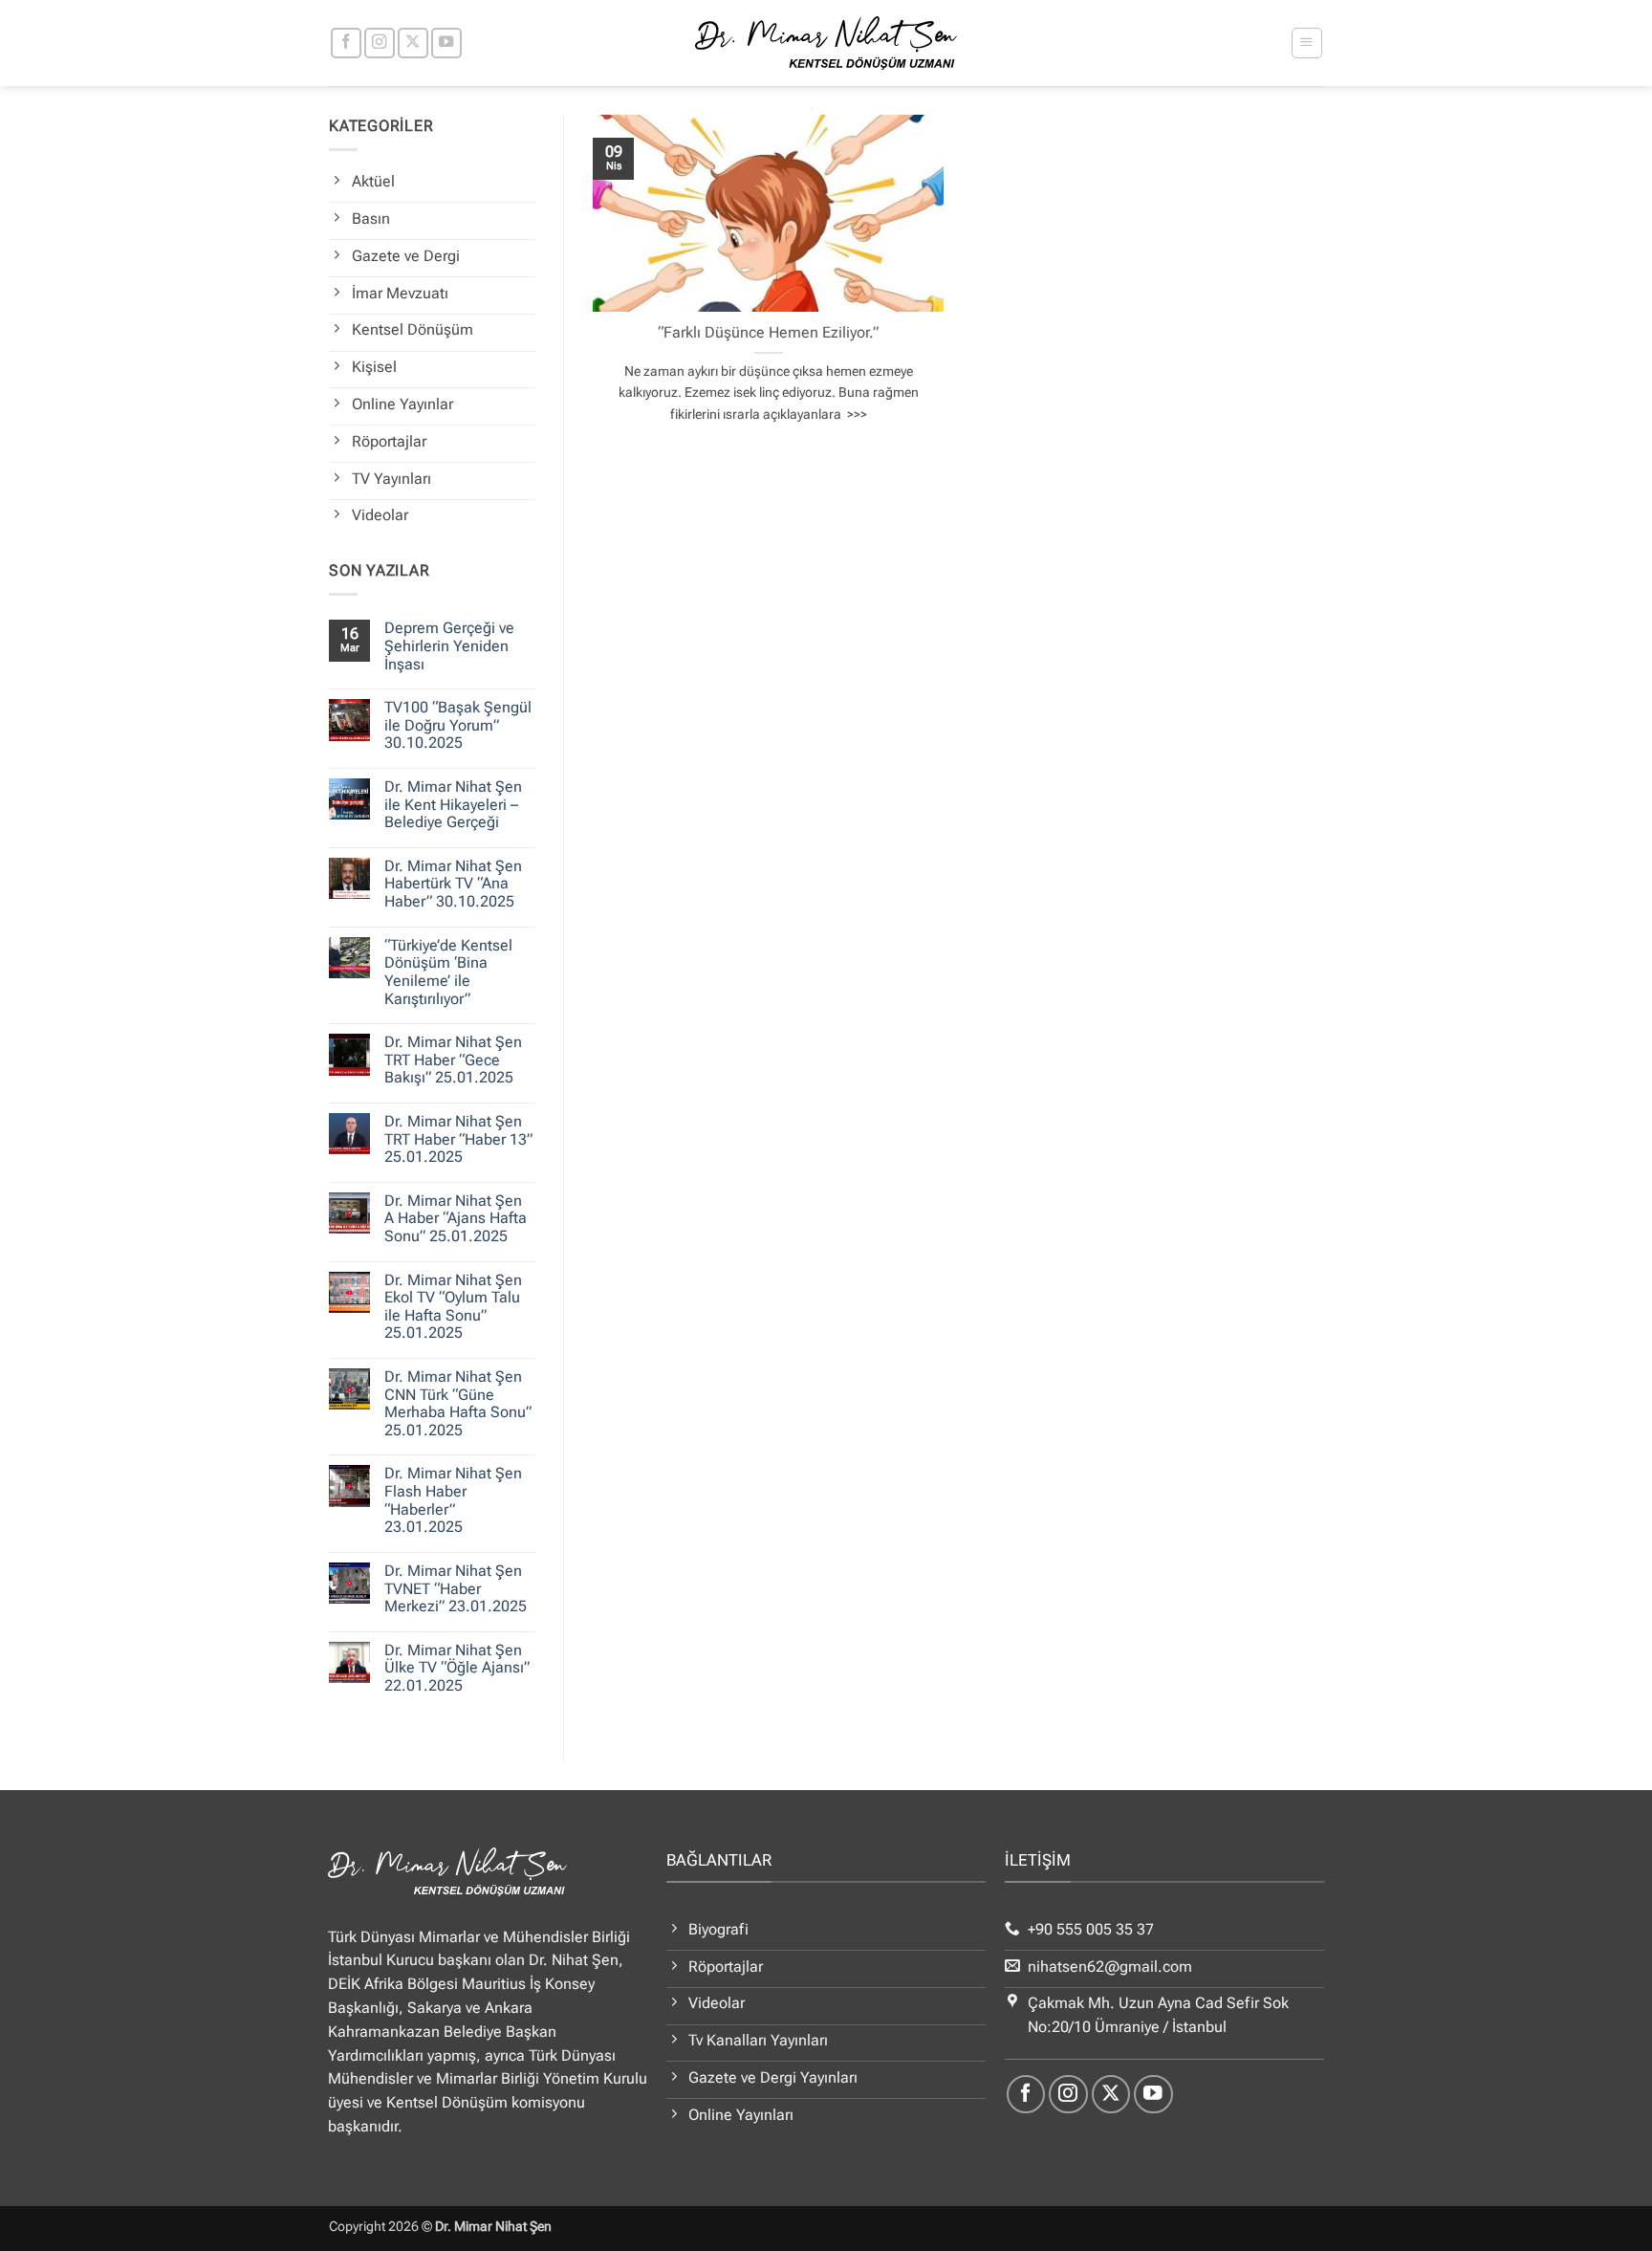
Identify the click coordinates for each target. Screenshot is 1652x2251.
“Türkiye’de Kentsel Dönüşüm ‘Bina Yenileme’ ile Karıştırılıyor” (448, 973)
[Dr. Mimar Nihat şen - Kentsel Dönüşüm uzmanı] (826, 43)
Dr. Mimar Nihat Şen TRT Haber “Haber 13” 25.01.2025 (458, 1139)
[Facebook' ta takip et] (346, 43)
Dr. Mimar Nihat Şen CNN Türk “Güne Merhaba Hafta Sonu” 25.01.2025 (458, 1404)
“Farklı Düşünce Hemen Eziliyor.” (768, 332)
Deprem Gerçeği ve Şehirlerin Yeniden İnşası (449, 646)
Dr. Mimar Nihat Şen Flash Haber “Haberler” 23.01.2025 (453, 1500)
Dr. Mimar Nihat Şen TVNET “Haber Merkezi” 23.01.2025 (456, 1589)
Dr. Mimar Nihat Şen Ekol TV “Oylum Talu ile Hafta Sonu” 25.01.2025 (453, 1307)
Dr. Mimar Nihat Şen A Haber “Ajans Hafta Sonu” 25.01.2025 (456, 1219)
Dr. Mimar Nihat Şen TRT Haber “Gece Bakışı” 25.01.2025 (453, 1060)
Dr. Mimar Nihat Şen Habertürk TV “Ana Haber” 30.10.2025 (453, 884)
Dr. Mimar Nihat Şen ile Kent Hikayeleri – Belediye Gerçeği (453, 805)
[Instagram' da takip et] (380, 43)
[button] (1306, 43)
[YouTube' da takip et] (446, 43)
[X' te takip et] (413, 43)
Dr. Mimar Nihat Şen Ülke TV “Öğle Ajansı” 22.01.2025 (457, 1668)
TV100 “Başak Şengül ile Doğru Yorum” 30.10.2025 (458, 725)
